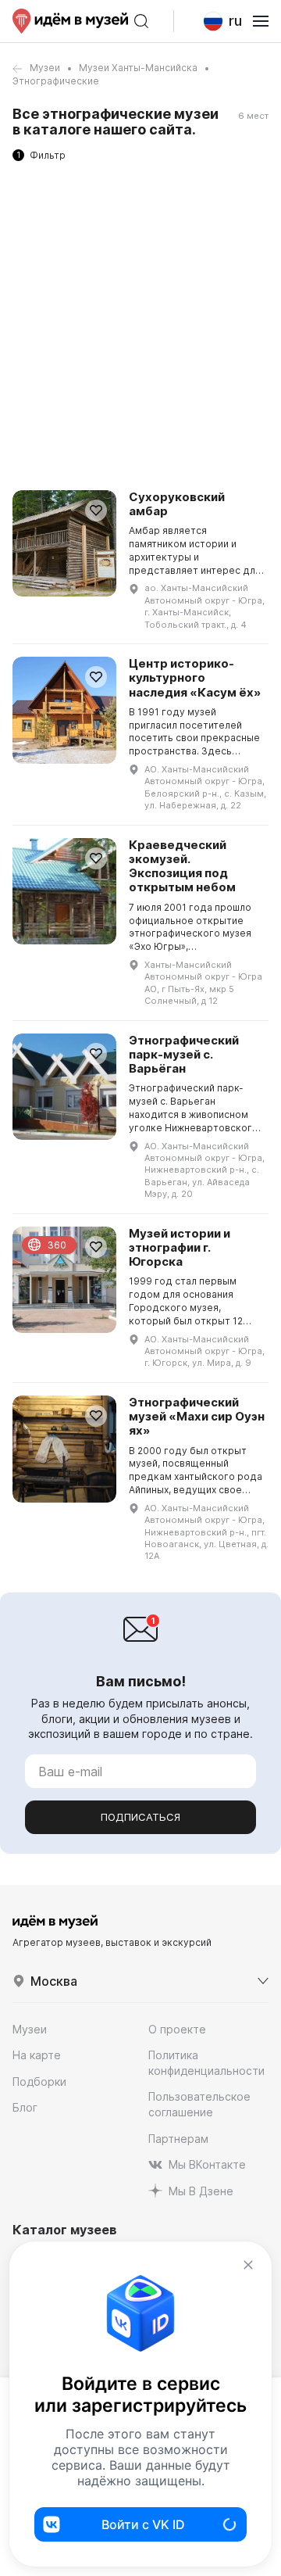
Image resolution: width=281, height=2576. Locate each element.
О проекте (177, 2029)
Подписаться (140, 1817)
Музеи (45, 68)
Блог (25, 2107)
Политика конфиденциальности (206, 2063)
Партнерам (178, 2139)
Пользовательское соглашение (199, 2104)
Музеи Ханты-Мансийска (138, 68)
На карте (37, 2055)
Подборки (39, 2082)
